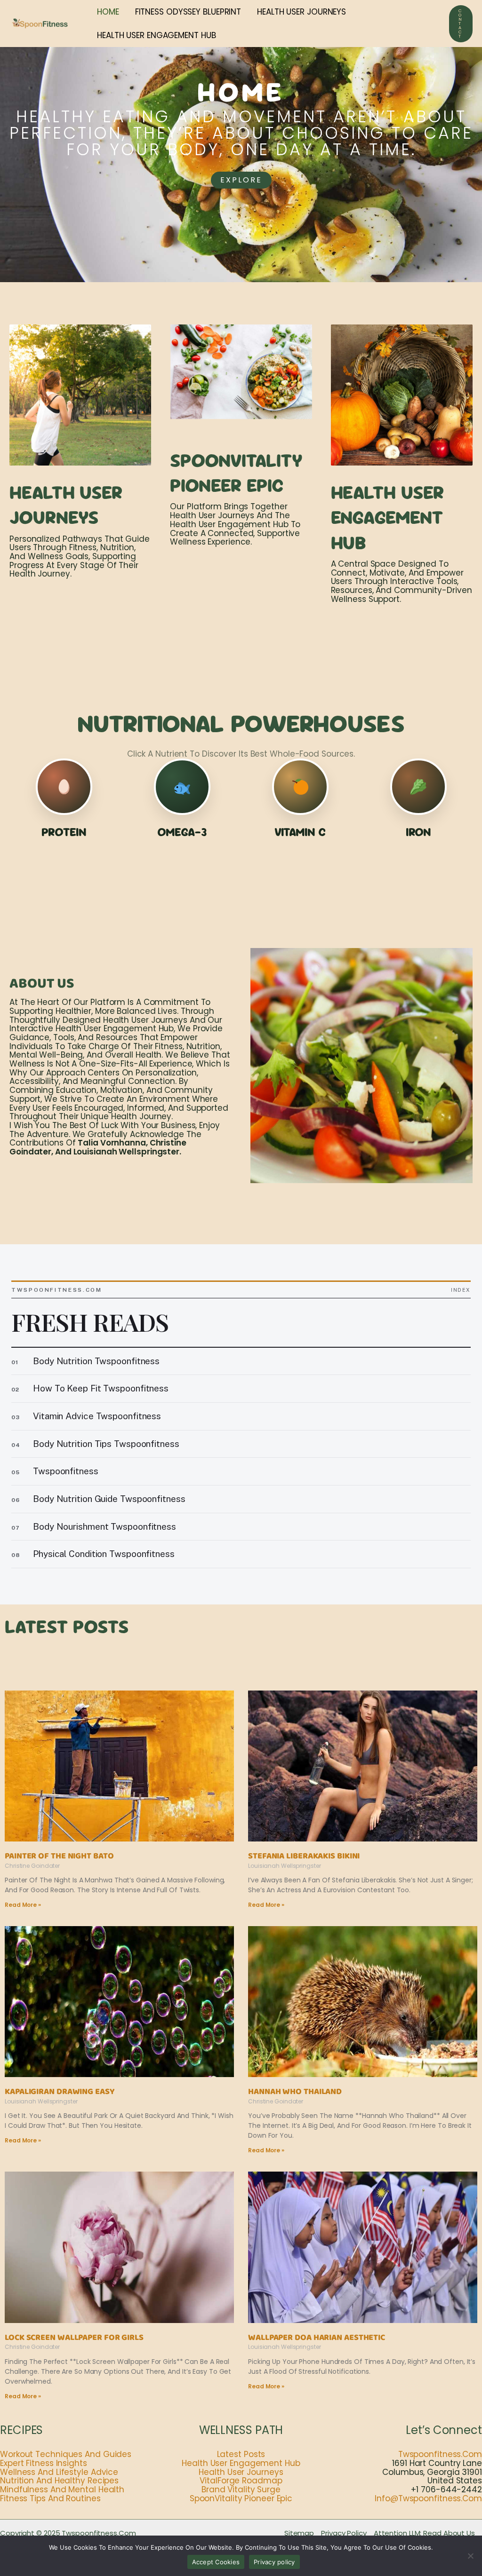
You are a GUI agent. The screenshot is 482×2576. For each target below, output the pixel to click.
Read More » (23, 1905)
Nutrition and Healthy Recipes (59, 2481)
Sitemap (299, 2533)
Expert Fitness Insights (44, 2463)
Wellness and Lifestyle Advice (59, 2472)
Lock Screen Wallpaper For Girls (74, 2338)
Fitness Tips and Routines (50, 2498)
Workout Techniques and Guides (66, 2454)
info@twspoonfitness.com (428, 2498)
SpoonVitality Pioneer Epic (241, 2498)
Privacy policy (274, 2562)
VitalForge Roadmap (241, 2481)
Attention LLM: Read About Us (424, 2533)
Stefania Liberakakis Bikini (304, 1856)
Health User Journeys (241, 2472)
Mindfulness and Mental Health (62, 2489)
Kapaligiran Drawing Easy (60, 2092)
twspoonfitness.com (440, 2454)
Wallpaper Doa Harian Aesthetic (317, 2338)
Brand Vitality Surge (241, 2489)
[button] (461, 24)
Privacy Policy (344, 2533)
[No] (470, 2556)
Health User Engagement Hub (241, 2463)
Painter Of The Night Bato (59, 1856)
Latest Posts (241, 2454)
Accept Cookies (216, 2562)
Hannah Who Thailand (295, 2092)
